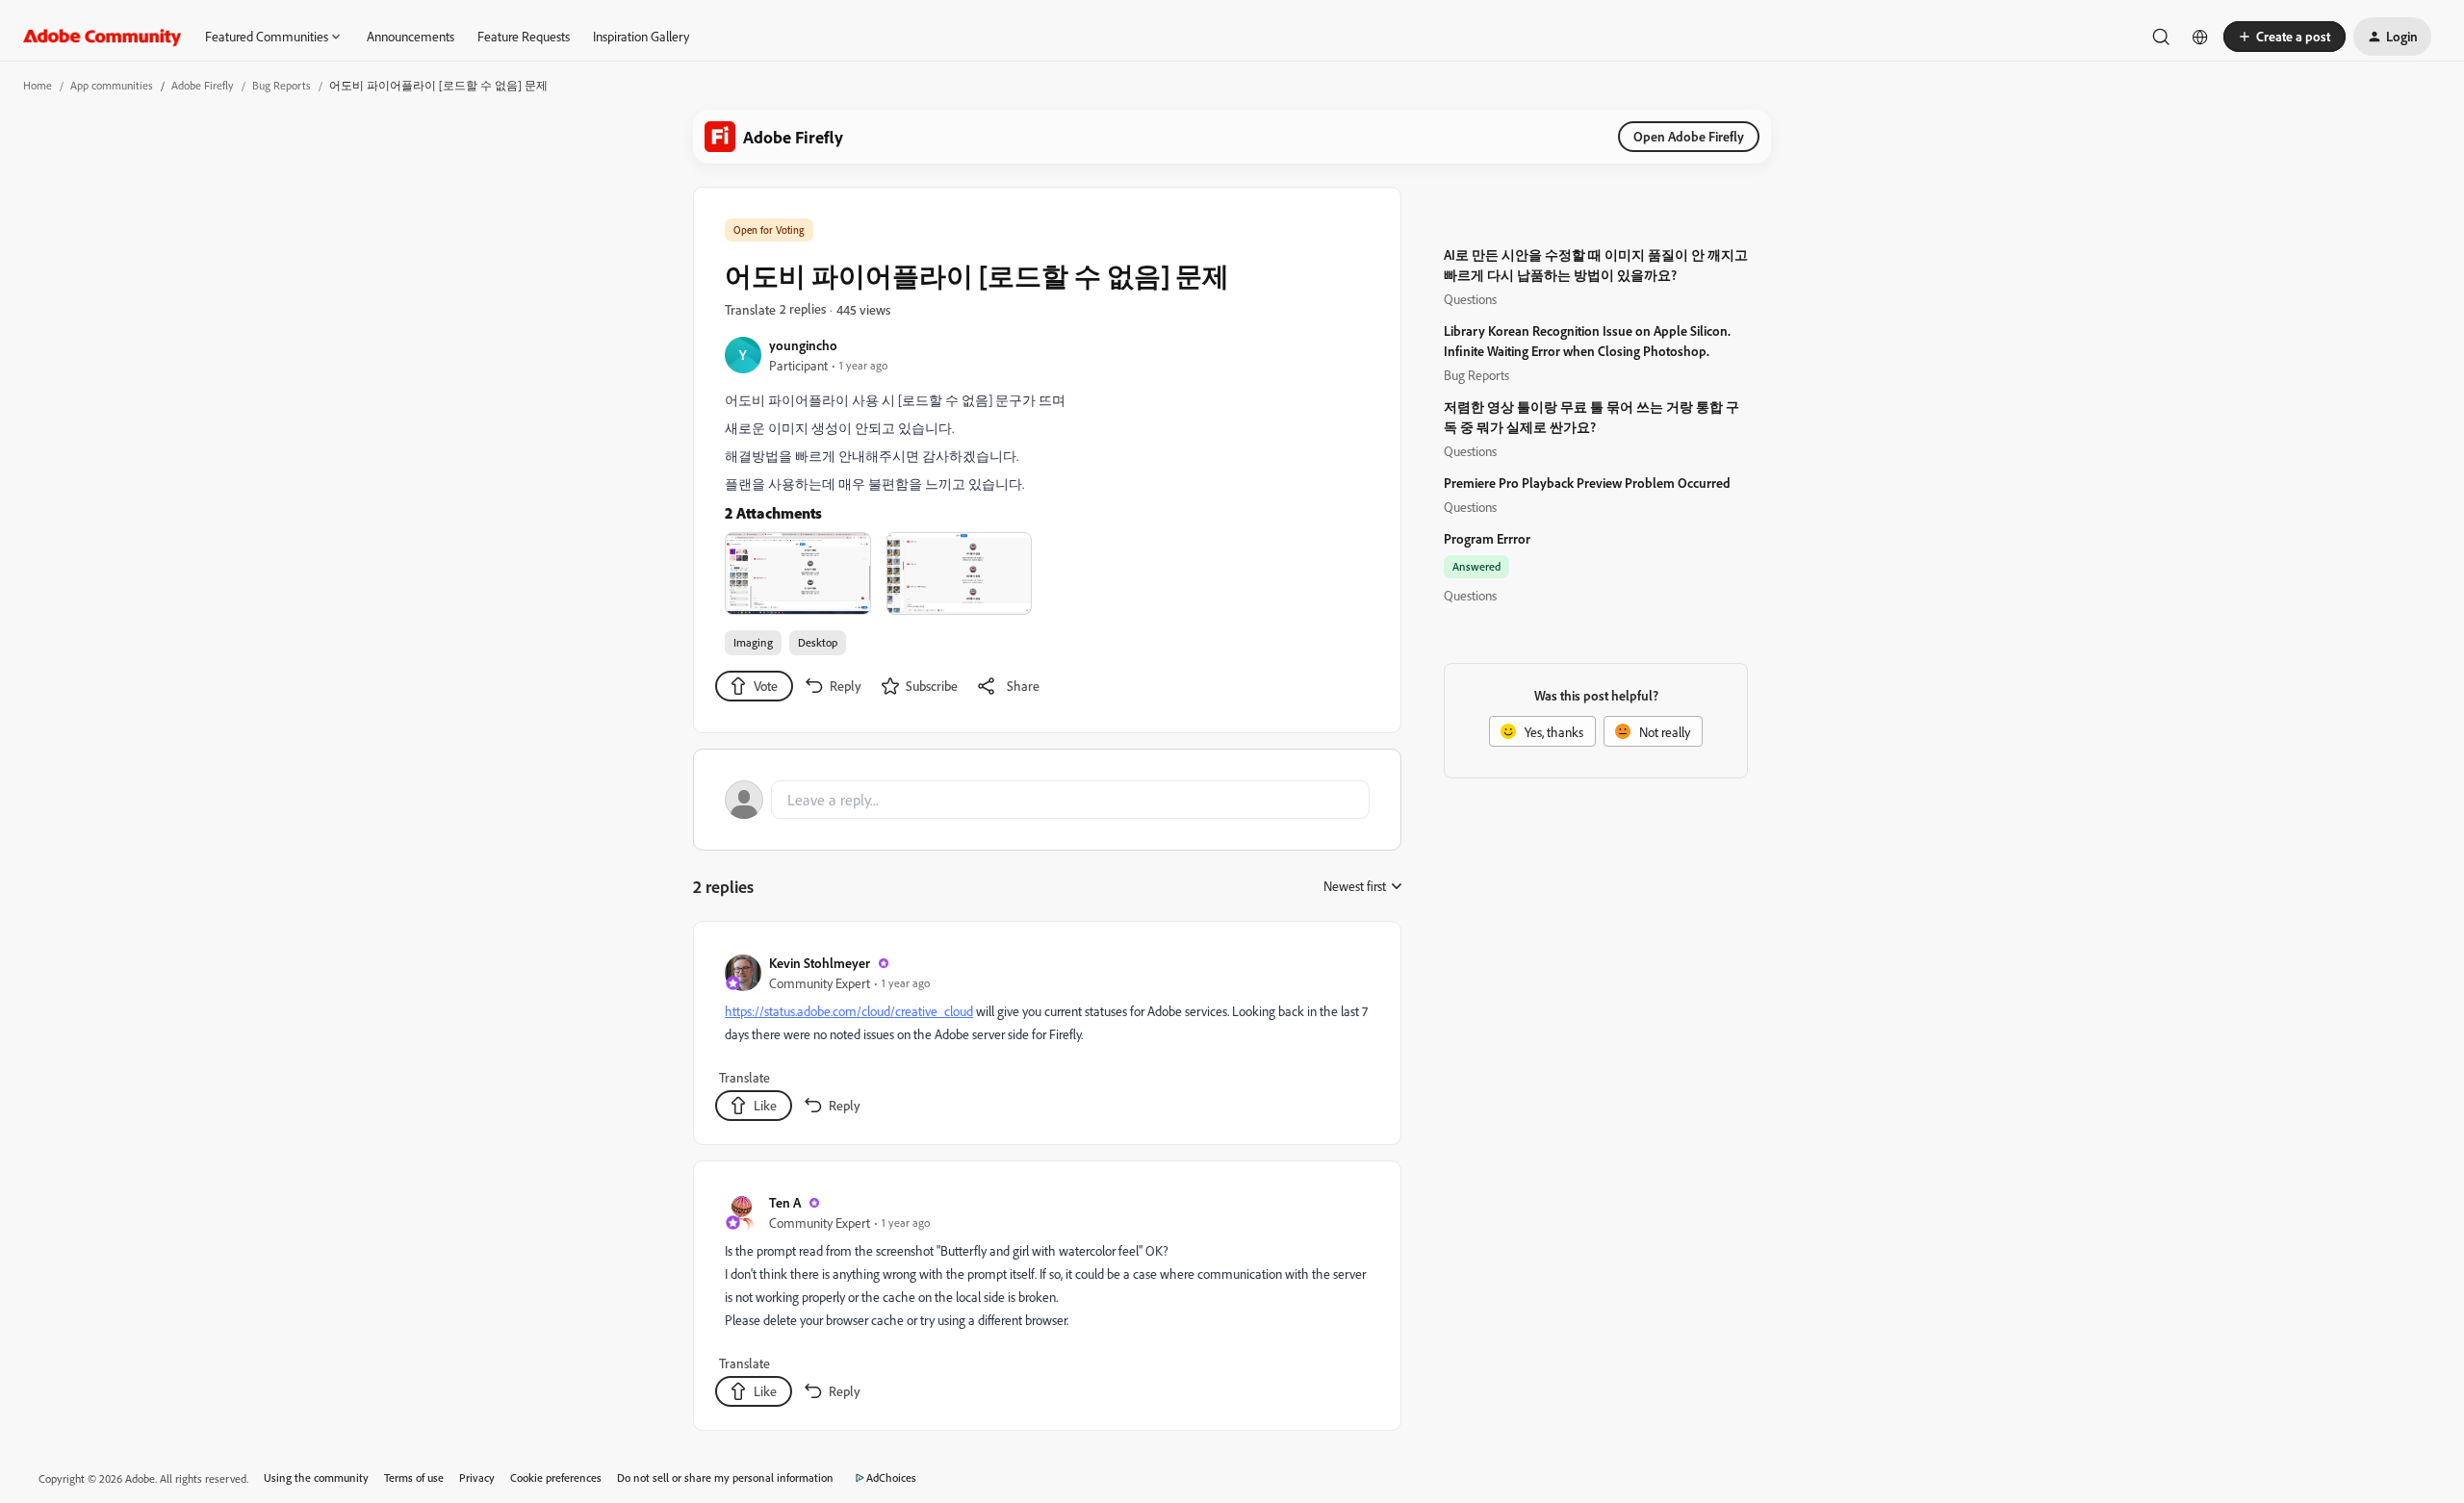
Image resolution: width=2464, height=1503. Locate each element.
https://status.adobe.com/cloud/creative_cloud (849, 1011)
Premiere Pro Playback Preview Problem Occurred (1587, 483)
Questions (1470, 299)
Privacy (477, 1478)
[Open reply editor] (1047, 800)
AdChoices (891, 1478)
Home (38, 85)
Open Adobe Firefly (1689, 136)
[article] (1046, 1037)
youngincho (803, 345)
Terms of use (414, 1478)
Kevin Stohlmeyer (820, 963)
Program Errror (1487, 538)
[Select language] (2200, 37)
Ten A (785, 1202)
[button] (2284, 37)
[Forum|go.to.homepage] (103, 37)
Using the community (316, 1478)
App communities (112, 85)
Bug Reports (282, 85)
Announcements (411, 36)
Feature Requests (524, 36)
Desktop (818, 642)
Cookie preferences (556, 1478)
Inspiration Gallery (641, 36)
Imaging (753, 642)
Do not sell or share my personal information (725, 1478)
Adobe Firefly (203, 85)
